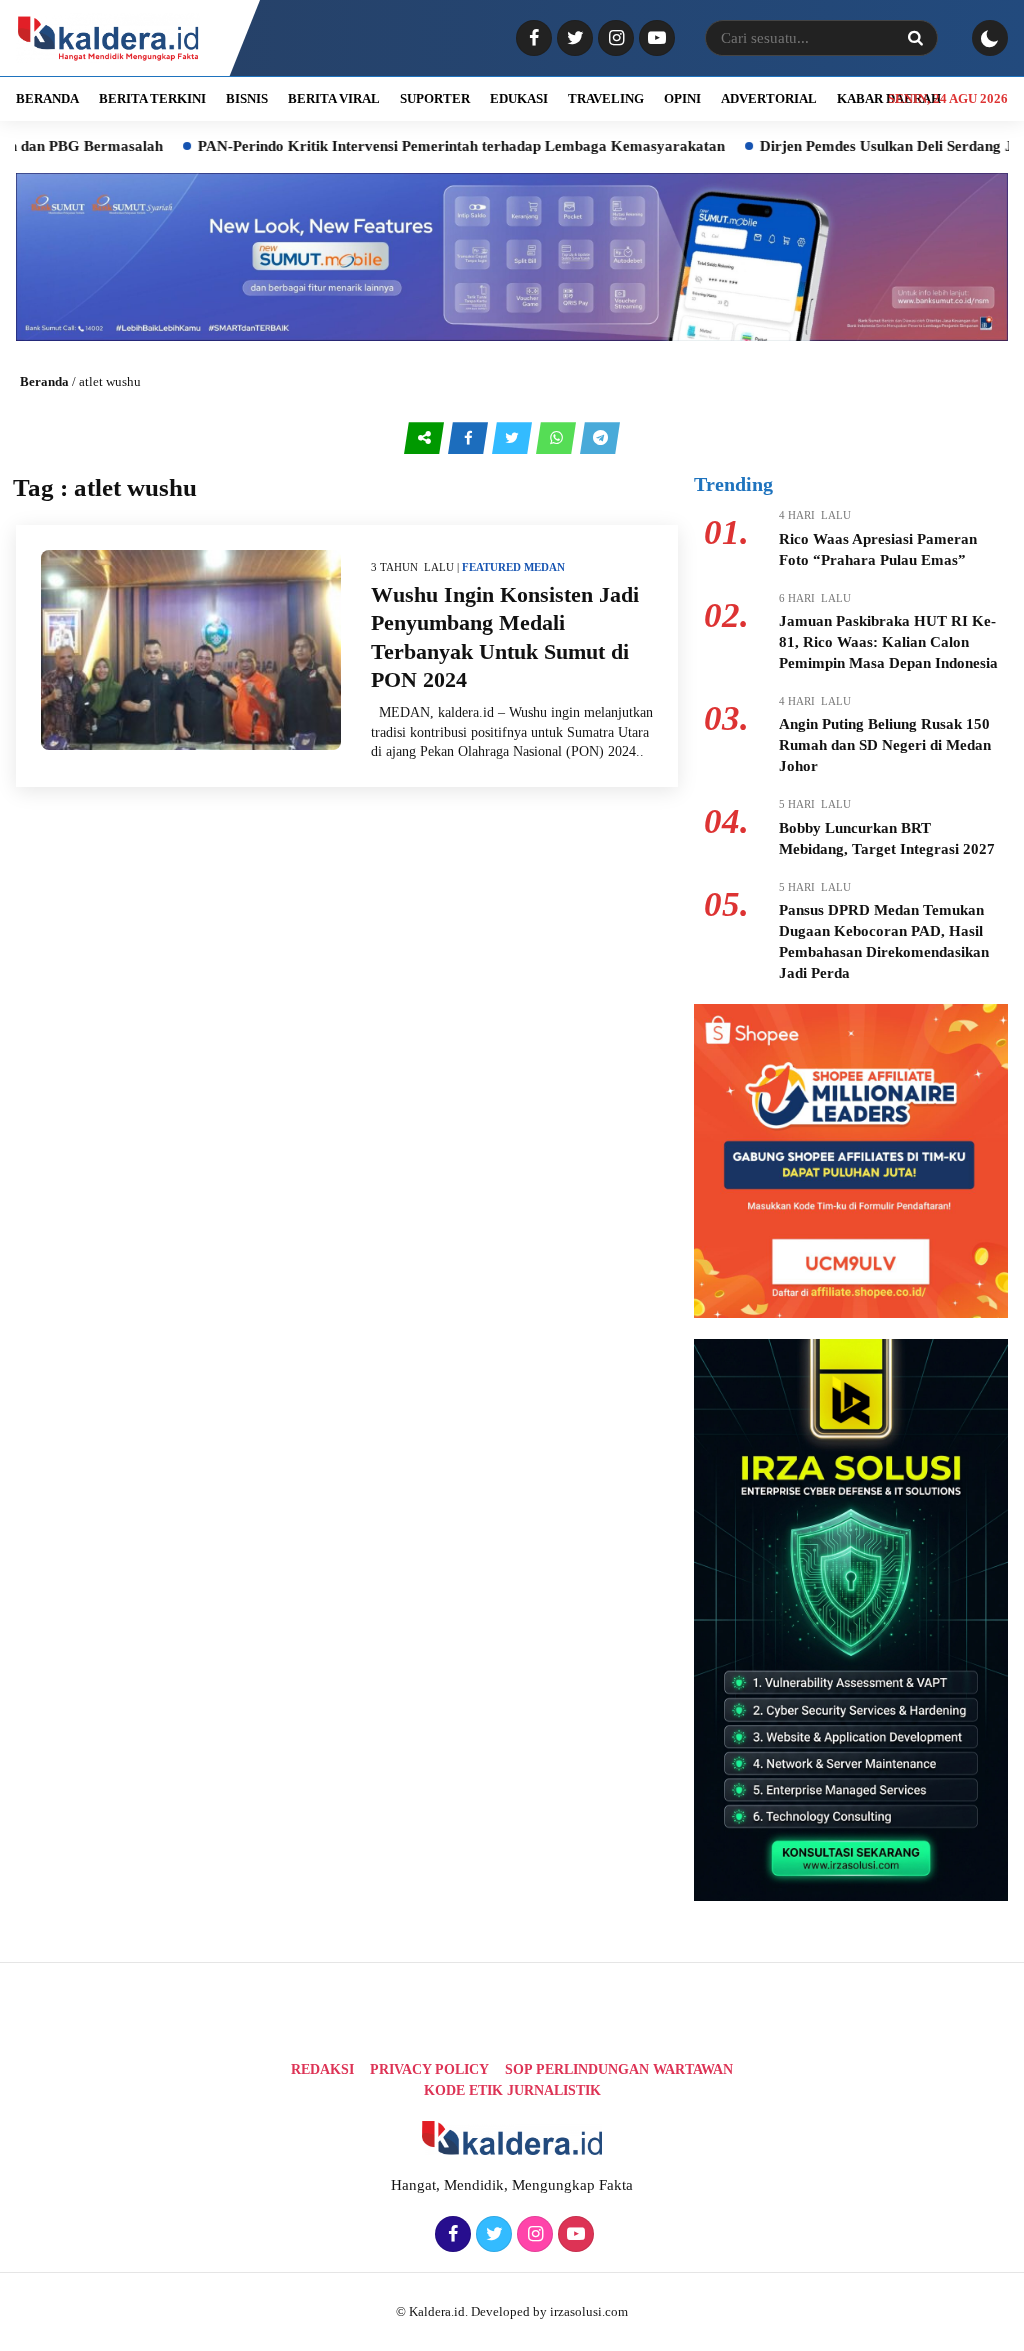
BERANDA (47, 98)
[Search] (915, 38)
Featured (491, 567)
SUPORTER (435, 98)
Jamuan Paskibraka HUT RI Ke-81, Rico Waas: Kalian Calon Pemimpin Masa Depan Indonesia (888, 642)
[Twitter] (572, 39)
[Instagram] (613, 39)
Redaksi (322, 2069)
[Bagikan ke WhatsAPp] (558, 438)
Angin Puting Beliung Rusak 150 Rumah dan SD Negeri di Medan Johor (885, 745)
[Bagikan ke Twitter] (514, 438)
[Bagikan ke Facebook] (470, 438)
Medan (544, 567)
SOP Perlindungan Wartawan (619, 2069)
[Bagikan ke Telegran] (600, 438)
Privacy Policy (429, 2069)
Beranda (44, 381)
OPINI (682, 98)
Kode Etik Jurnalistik (512, 2090)
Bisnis (247, 98)
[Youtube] (654, 39)
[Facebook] (531, 39)
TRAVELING (606, 98)
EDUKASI (519, 98)
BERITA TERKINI (152, 98)
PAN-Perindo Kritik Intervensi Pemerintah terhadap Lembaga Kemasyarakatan (403, 146)
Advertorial (769, 98)
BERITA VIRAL (334, 98)
